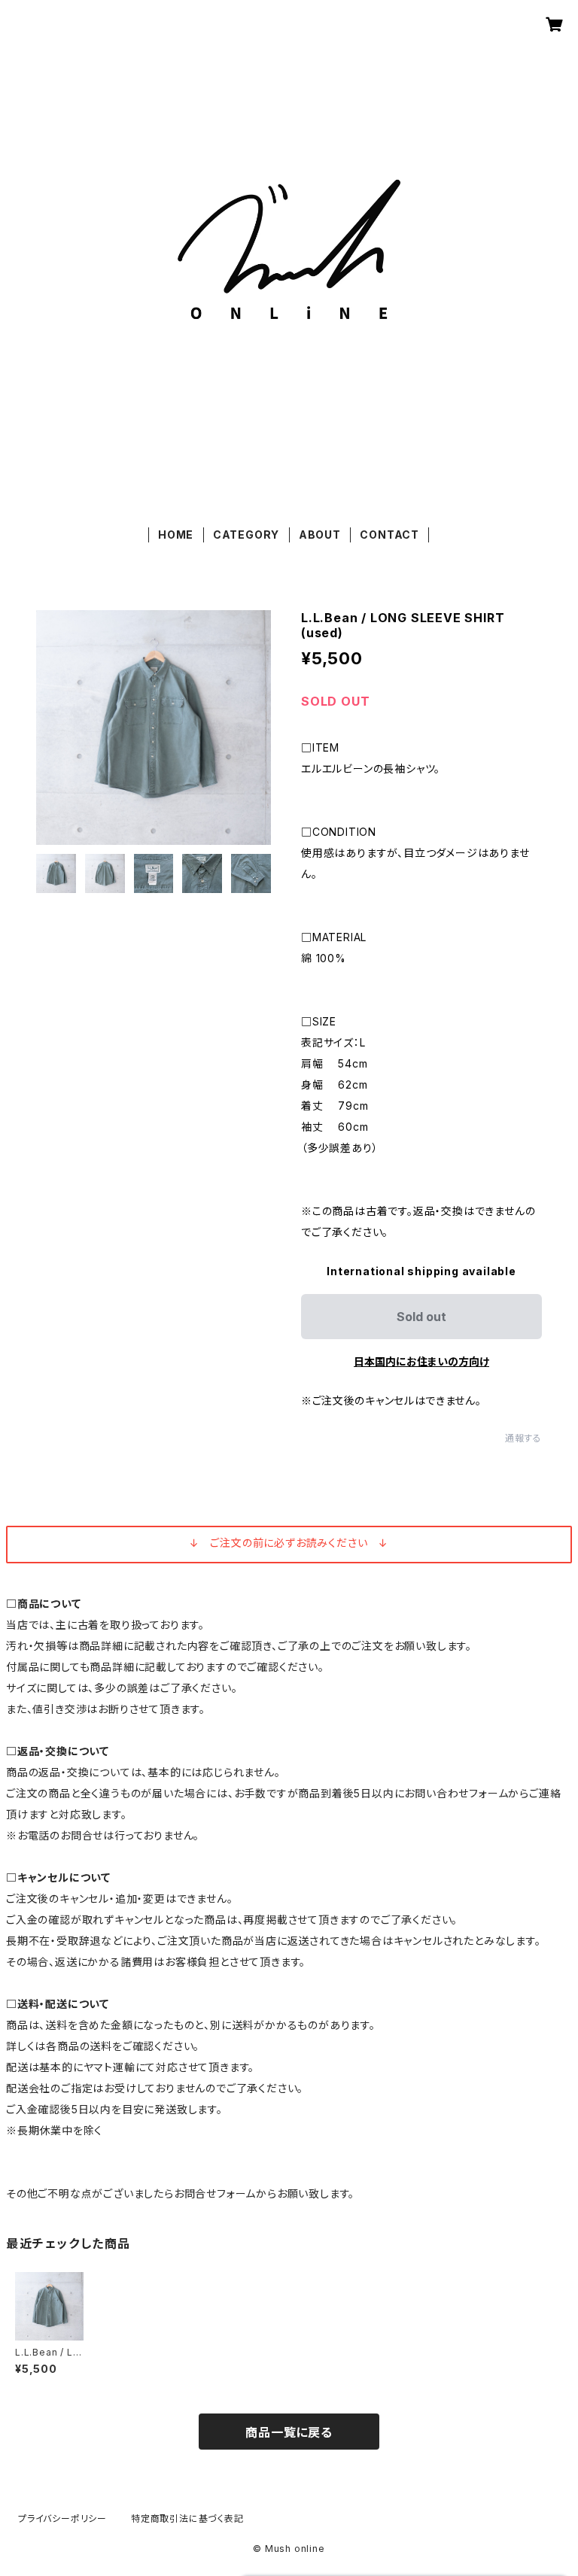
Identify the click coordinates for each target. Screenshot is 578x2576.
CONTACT (389, 535)
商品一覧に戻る (289, 2432)
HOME (176, 535)
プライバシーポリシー (62, 2518)
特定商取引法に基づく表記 (187, 2518)
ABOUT (320, 535)
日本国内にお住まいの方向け (421, 1361)
